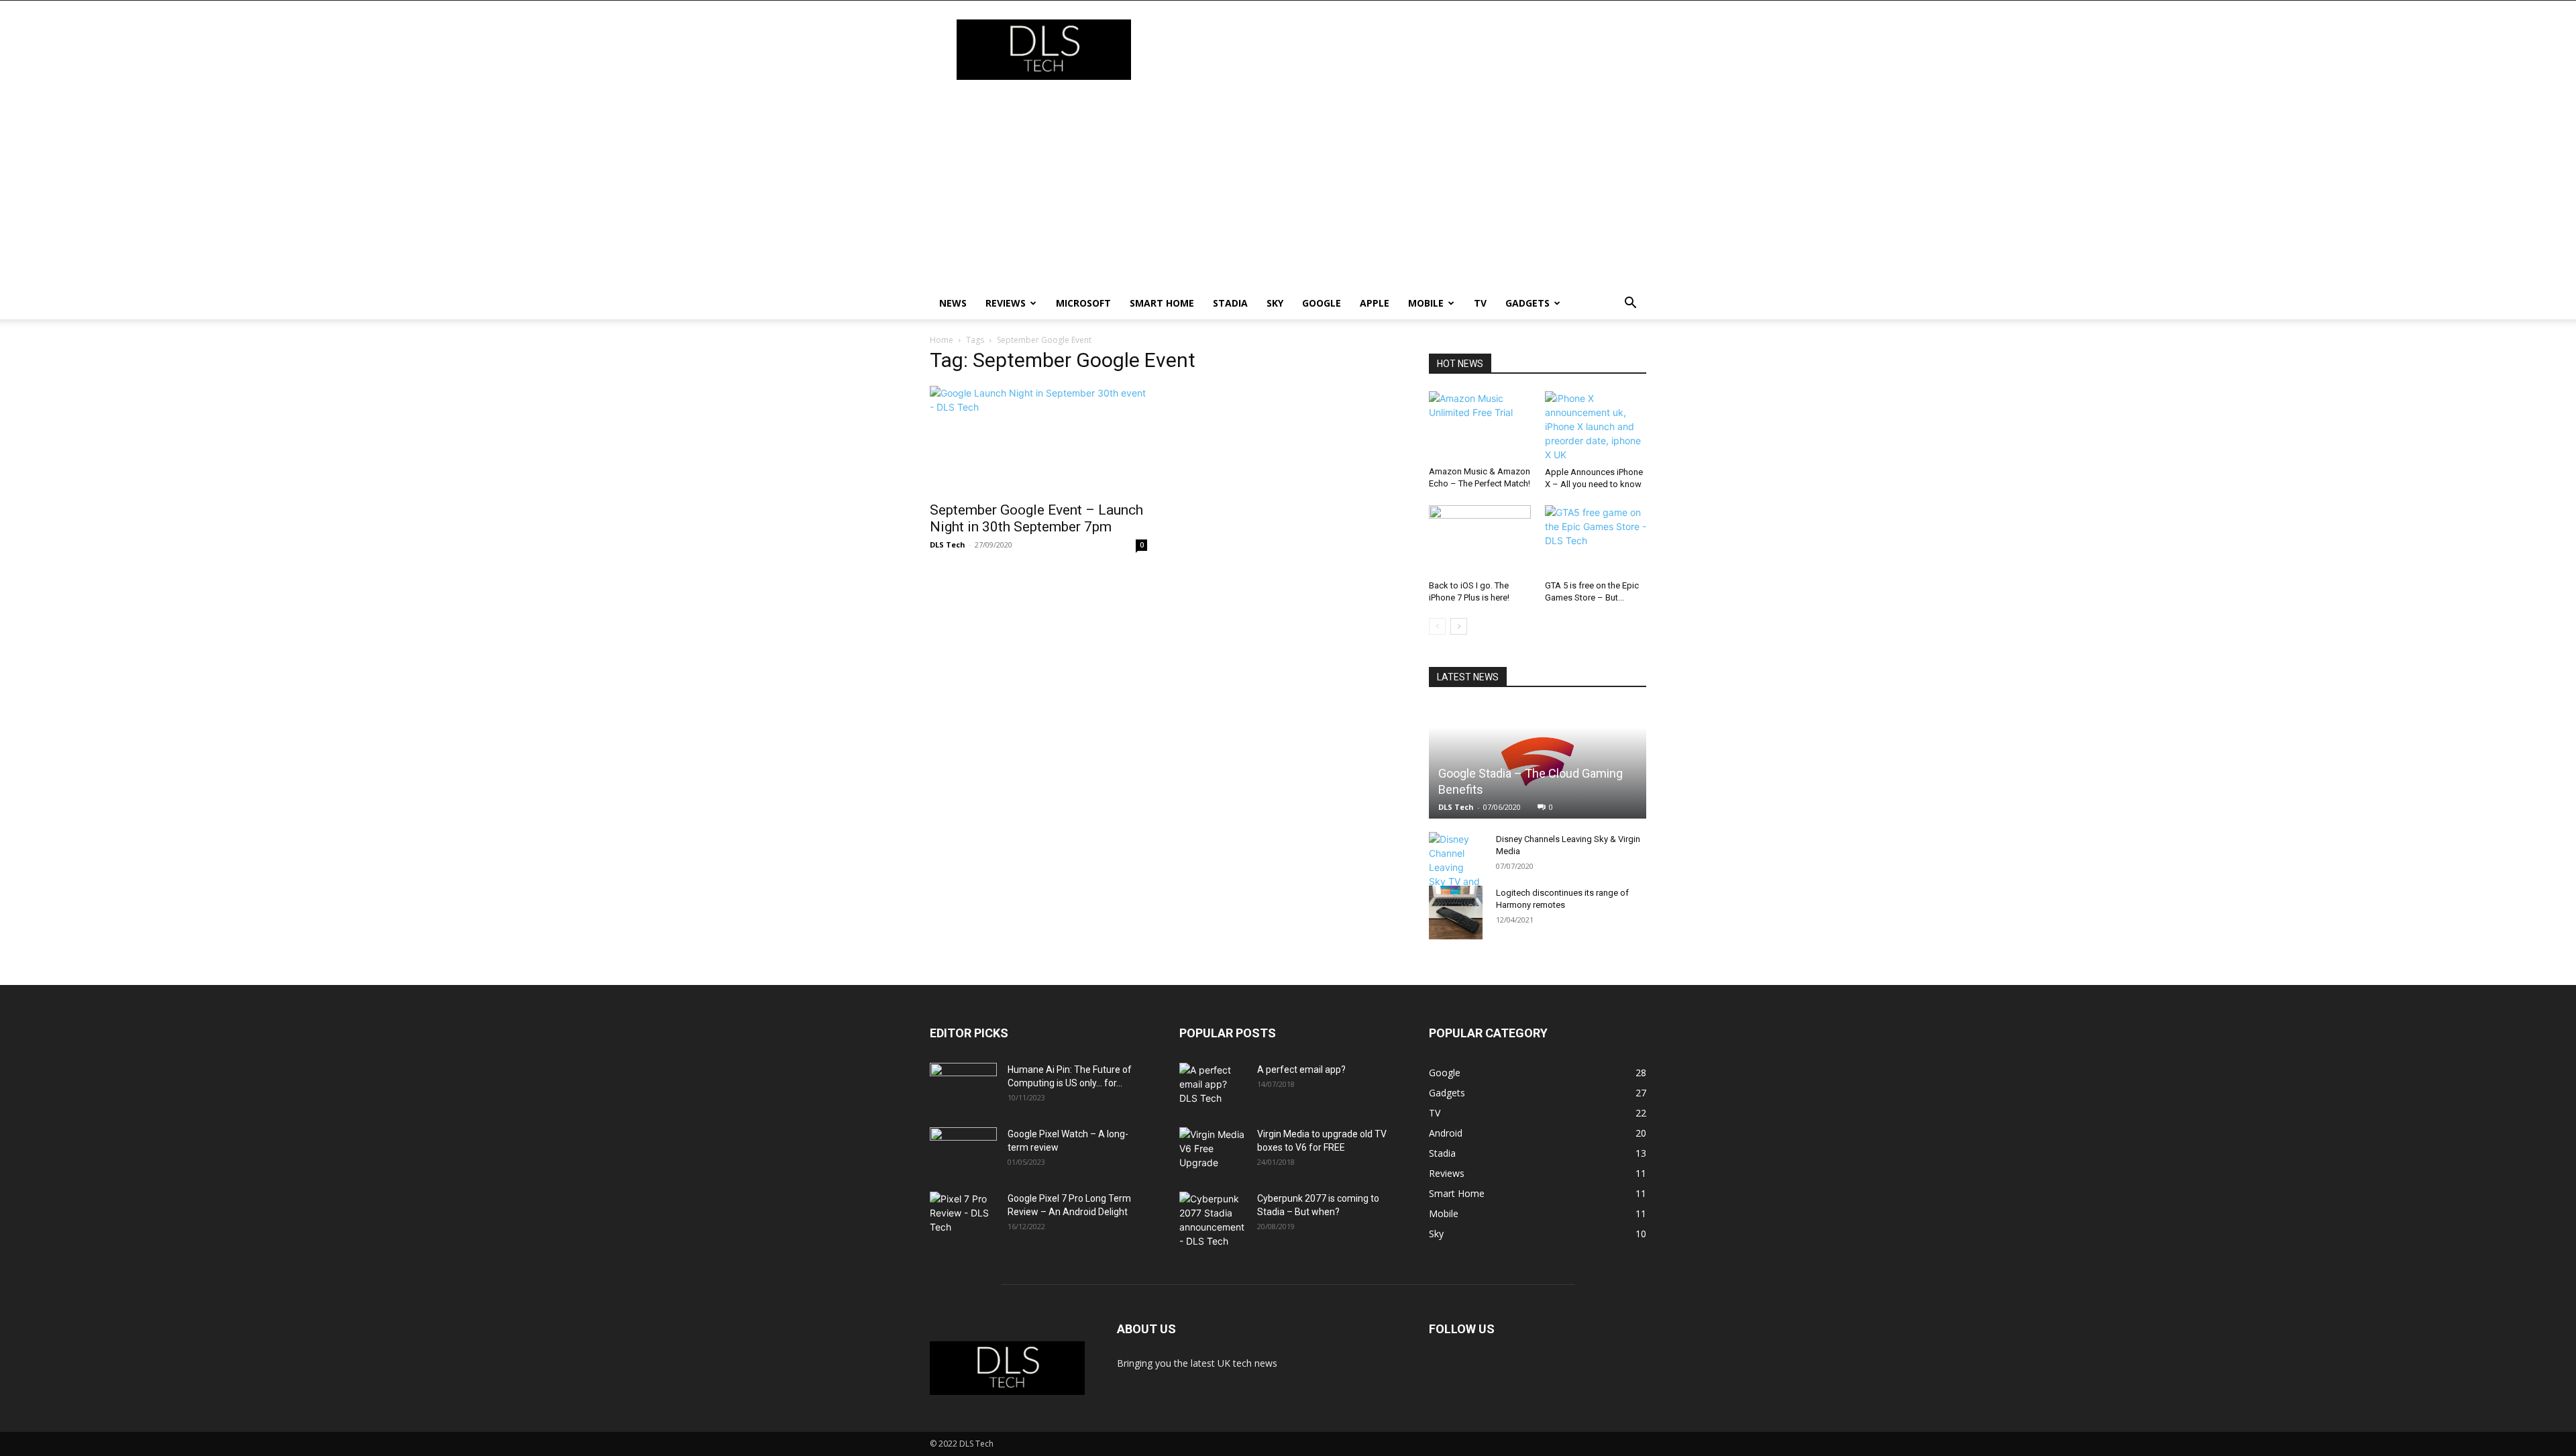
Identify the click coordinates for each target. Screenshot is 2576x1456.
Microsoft (1083, 303)
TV (1480, 303)
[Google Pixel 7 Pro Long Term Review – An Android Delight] (963, 1215)
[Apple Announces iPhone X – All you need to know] (1596, 426)
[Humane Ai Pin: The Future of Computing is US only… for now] (963, 1086)
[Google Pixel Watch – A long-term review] (963, 1151)
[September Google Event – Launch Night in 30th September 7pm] (1038, 439)
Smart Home (1162, 303)
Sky (1275, 303)
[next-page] (1459, 626)
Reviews (1006, 303)
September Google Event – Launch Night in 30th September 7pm (1036, 518)
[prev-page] (1437, 626)
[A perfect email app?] (1213, 1086)
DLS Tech (948, 544)
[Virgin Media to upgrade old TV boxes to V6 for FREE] (1213, 1151)
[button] (1630, 304)
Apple (1375, 303)
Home (942, 340)
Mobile (1426, 303)
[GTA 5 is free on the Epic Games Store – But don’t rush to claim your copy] (1596, 540)
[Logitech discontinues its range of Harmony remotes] (1456, 913)
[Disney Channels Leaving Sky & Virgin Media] (1456, 874)
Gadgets (1527, 303)
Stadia (1230, 303)
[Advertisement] (1288, 187)
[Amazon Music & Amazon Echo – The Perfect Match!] (1480, 426)
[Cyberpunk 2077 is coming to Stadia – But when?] (1213, 1220)
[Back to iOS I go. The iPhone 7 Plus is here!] (1480, 540)
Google (1322, 303)
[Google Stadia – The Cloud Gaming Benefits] (1538, 762)
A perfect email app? (1301, 1070)
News (953, 303)
